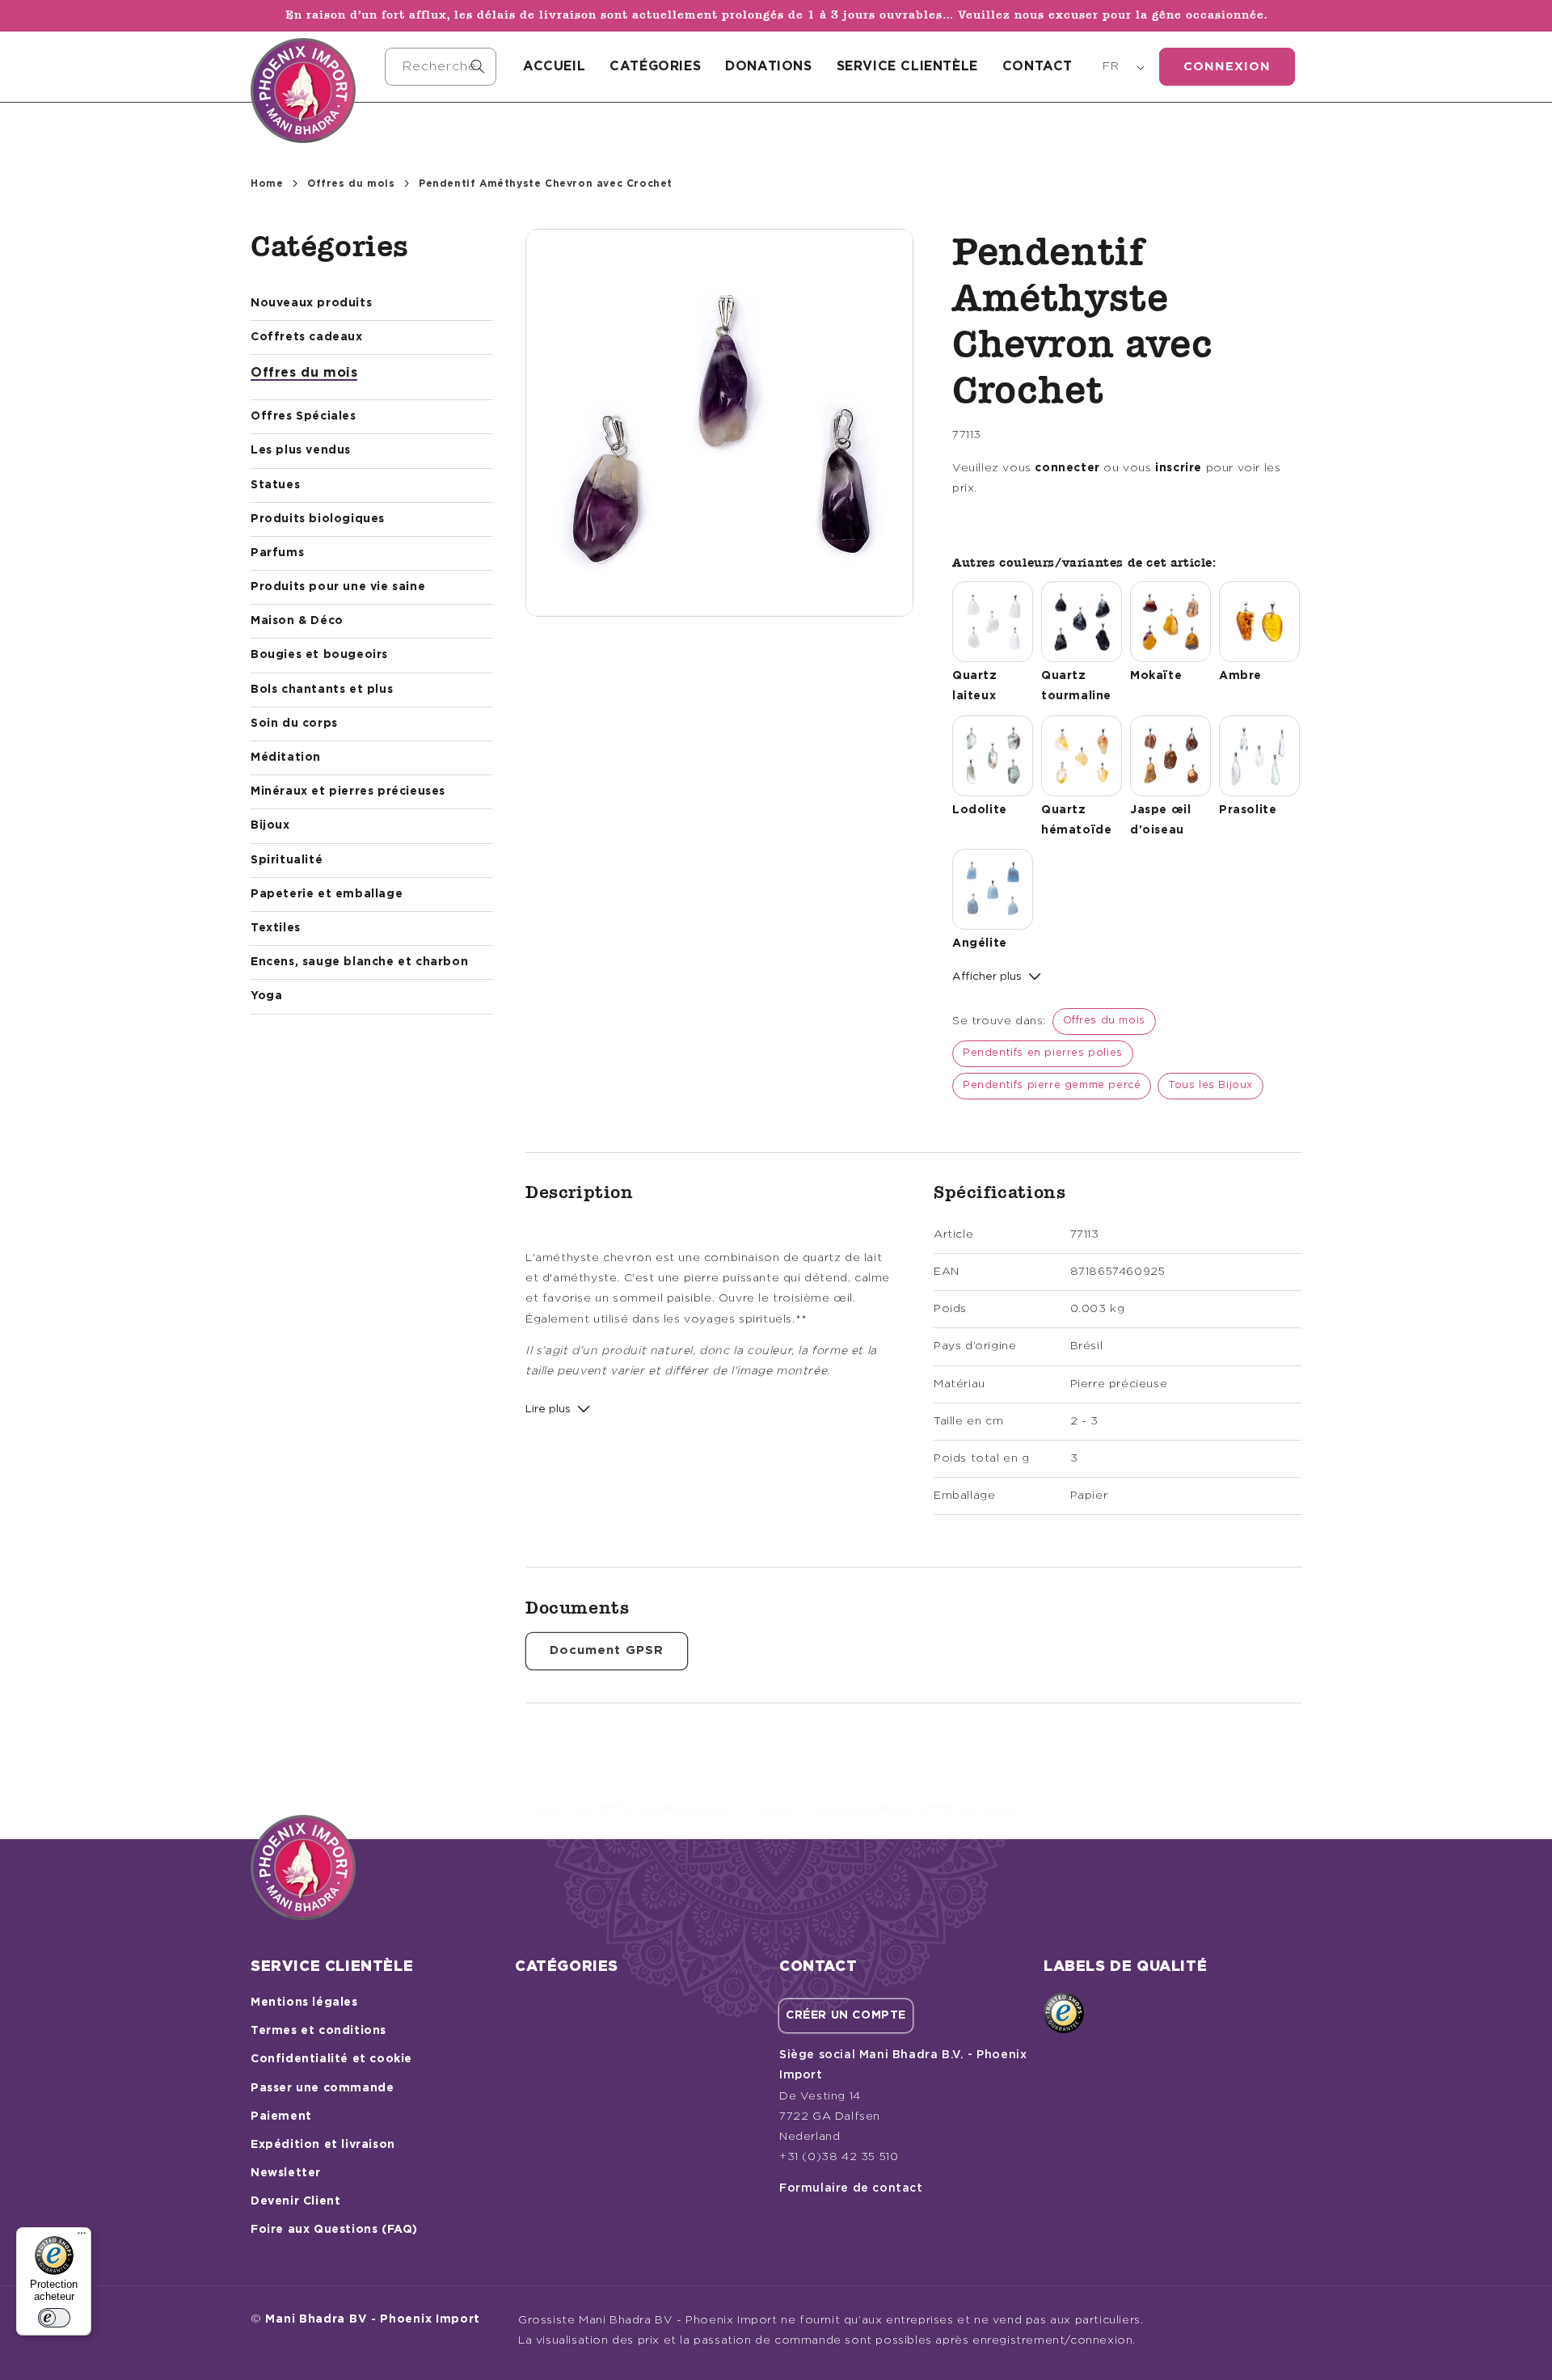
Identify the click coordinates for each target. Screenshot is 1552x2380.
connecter (1067, 468)
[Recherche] (478, 66)
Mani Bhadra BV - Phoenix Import (373, 2319)
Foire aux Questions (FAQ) (334, 2230)
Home (267, 184)
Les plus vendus (301, 450)
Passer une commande (322, 2088)
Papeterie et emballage (327, 894)
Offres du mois (351, 184)
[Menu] (82, 2237)
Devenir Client (295, 2201)
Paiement (281, 2116)
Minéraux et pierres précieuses (348, 791)
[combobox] (441, 67)
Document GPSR (607, 1650)
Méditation (286, 757)
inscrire (1179, 468)
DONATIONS (768, 66)
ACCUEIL (554, 66)
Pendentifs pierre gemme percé (1052, 1085)
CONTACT (1037, 66)
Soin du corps (294, 724)
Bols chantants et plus (322, 690)
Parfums (277, 553)
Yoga (266, 996)
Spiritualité (287, 860)
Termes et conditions (318, 2031)
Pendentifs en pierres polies (1043, 1053)
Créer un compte (846, 2015)
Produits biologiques (318, 519)
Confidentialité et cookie (331, 2059)
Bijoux (270, 825)
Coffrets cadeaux (307, 337)
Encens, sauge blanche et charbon (359, 962)
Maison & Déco (297, 621)
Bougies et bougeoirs (319, 655)
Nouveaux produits (311, 303)
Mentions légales (304, 2002)
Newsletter (286, 2173)
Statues (275, 485)
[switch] (54, 2318)
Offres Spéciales (304, 416)
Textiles (276, 928)
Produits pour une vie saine (338, 587)
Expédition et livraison (323, 2145)
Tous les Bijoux (1210, 1085)
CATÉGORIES (655, 66)
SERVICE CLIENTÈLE (907, 66)
